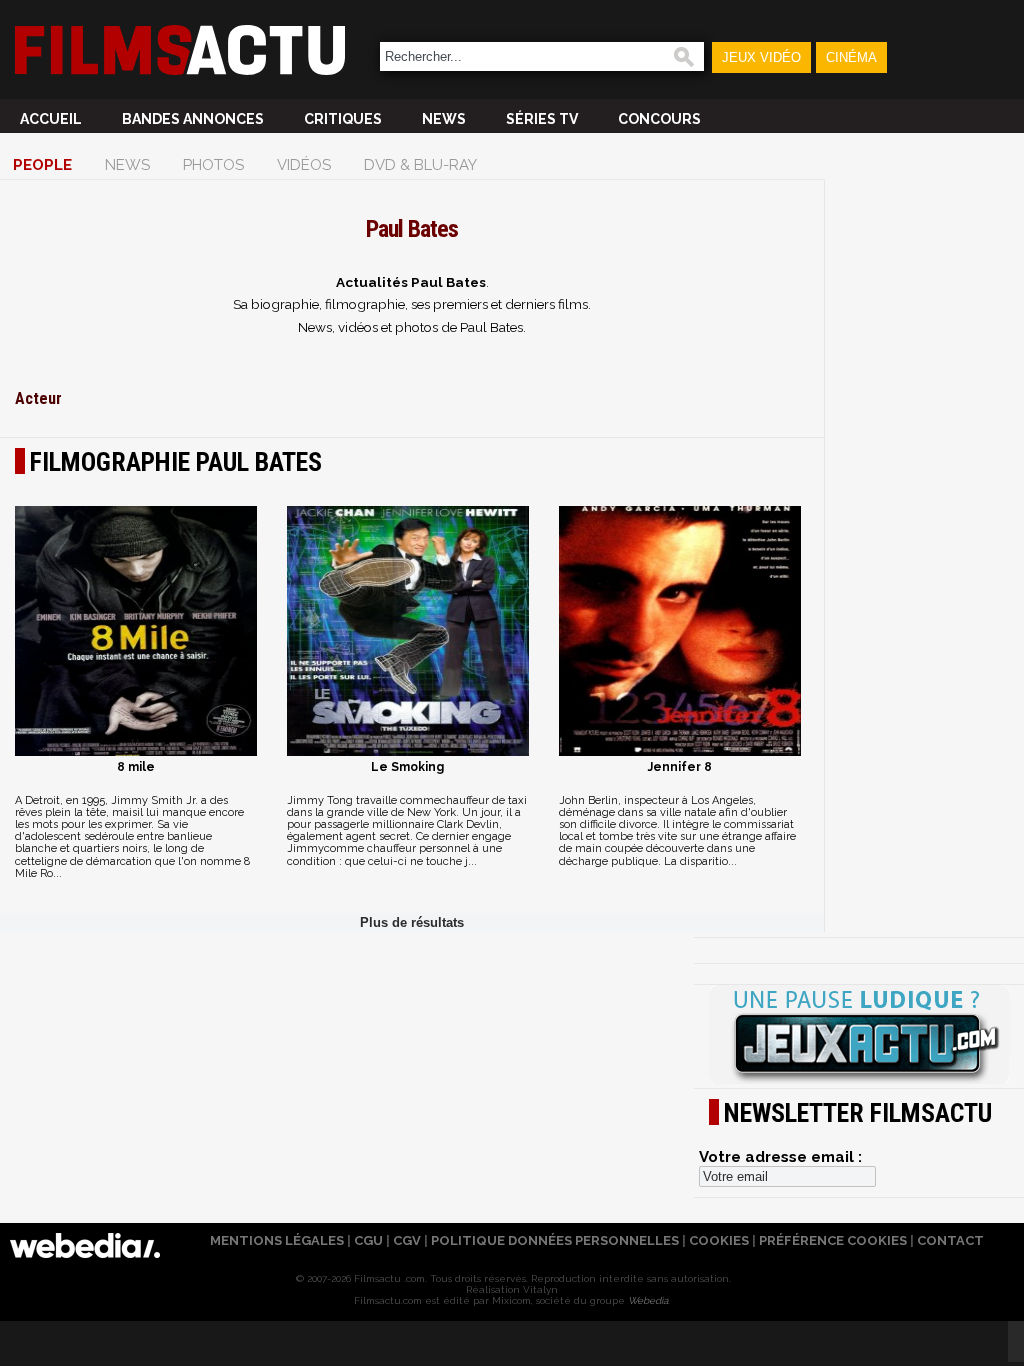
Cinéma (851, 57)
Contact (950, 1240)
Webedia (648, 1300)
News (444, 119)
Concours (659, 119)
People (42, 165)
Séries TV (542, 119)
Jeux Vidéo (761, 57)
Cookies (719, 1240)
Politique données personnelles (555, 1240)
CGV (407, 1240)
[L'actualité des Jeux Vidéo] (859, 1036)
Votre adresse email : (780, 1157)
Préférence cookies (833, 1240)
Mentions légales (277, 1240)
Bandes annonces (193, 119)
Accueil (51, 119)
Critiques (343, 119)
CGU (368, 1240)
